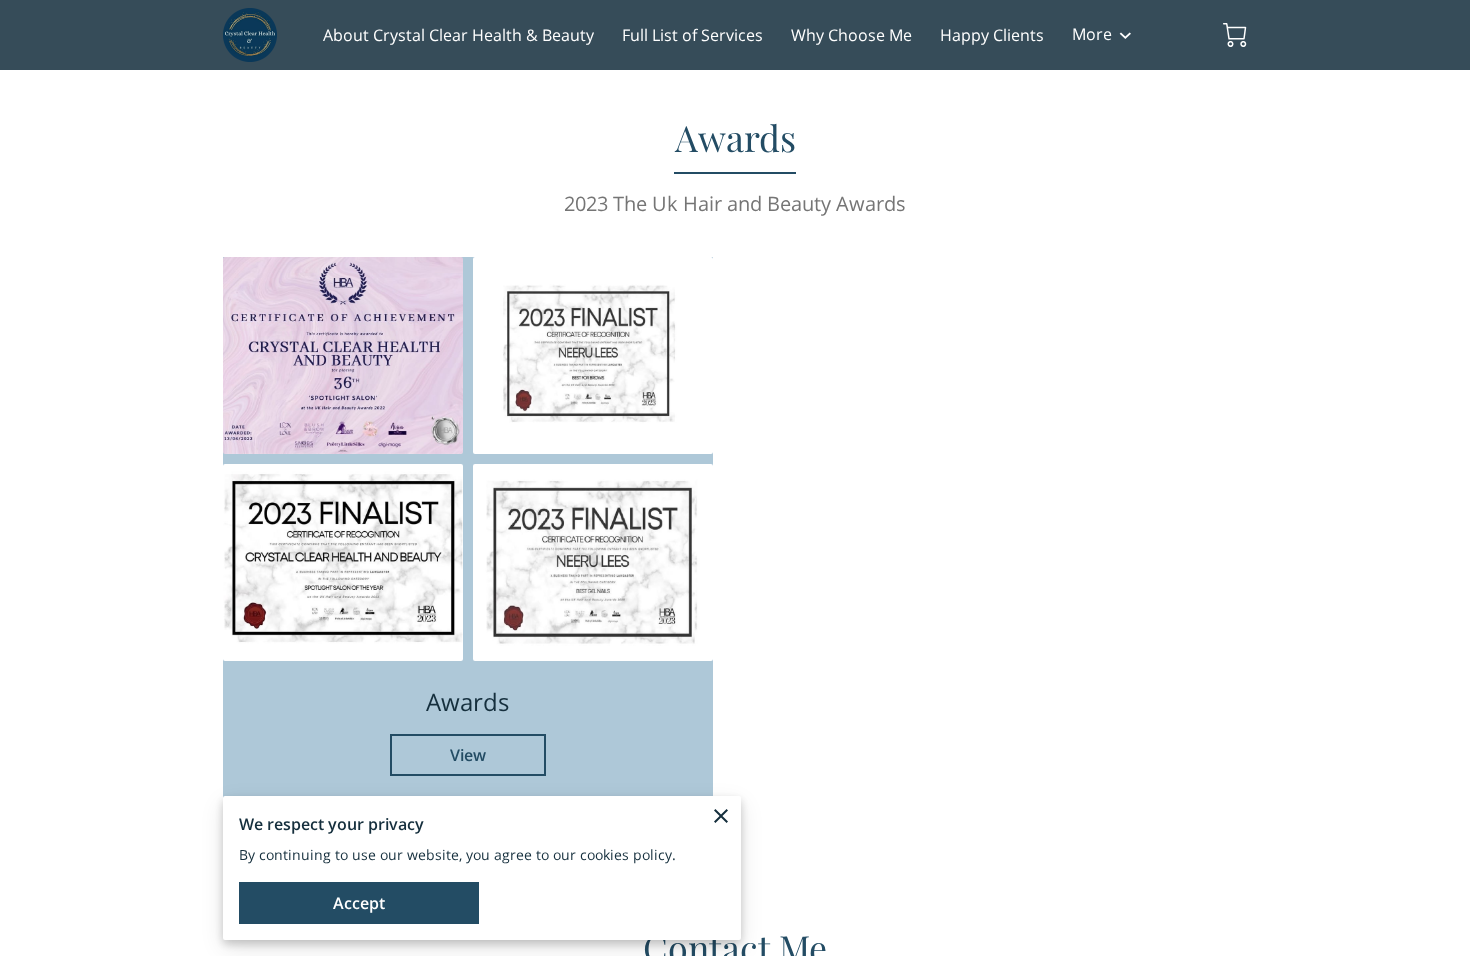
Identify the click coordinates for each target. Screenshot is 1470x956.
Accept (359, 903)
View (468, 755)
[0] (1235, 35)
